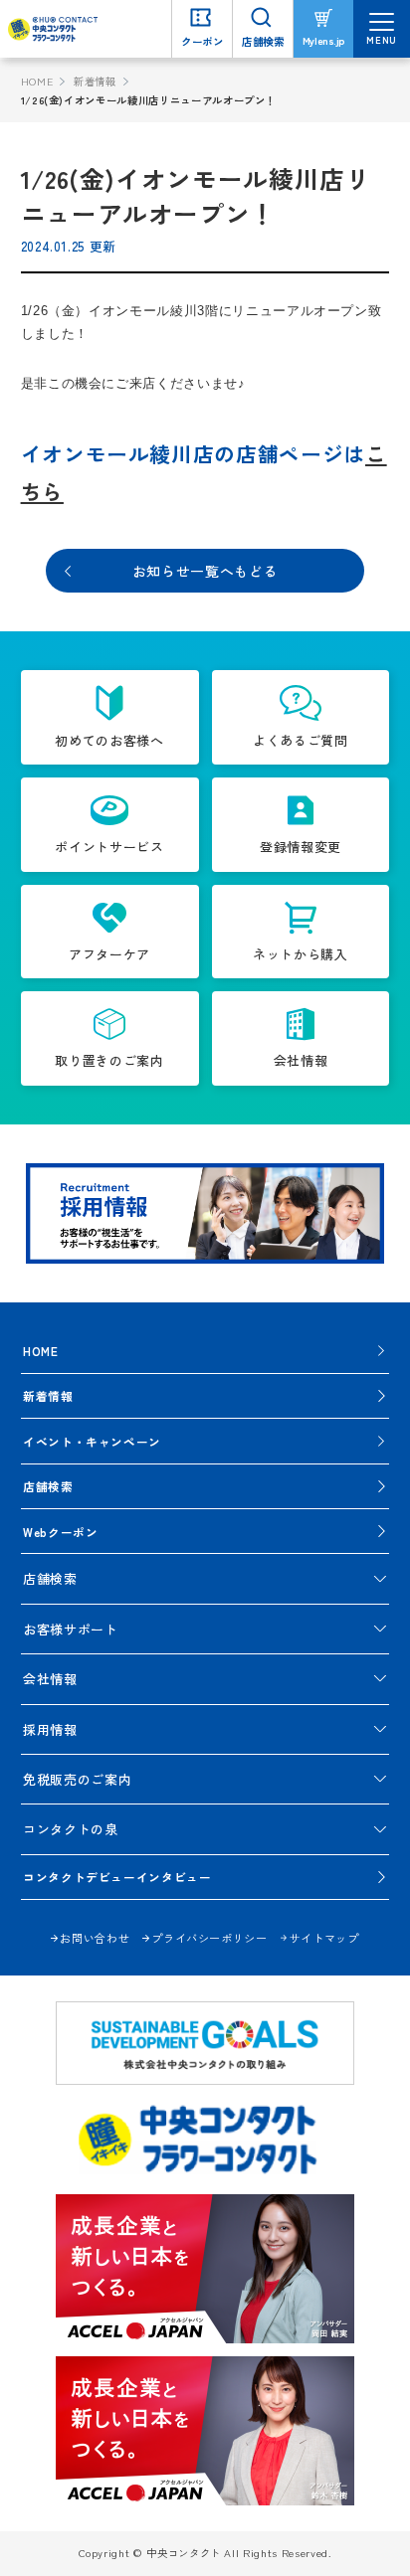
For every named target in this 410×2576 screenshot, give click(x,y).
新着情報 (95, 81)
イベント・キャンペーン (92, 1441)
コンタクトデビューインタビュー (117, 1877)
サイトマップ (324, 1938)
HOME (37, 81)
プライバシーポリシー (209, 1938)
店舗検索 (48, 1486)
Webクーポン (61, 1532)
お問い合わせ (95, 1938)
